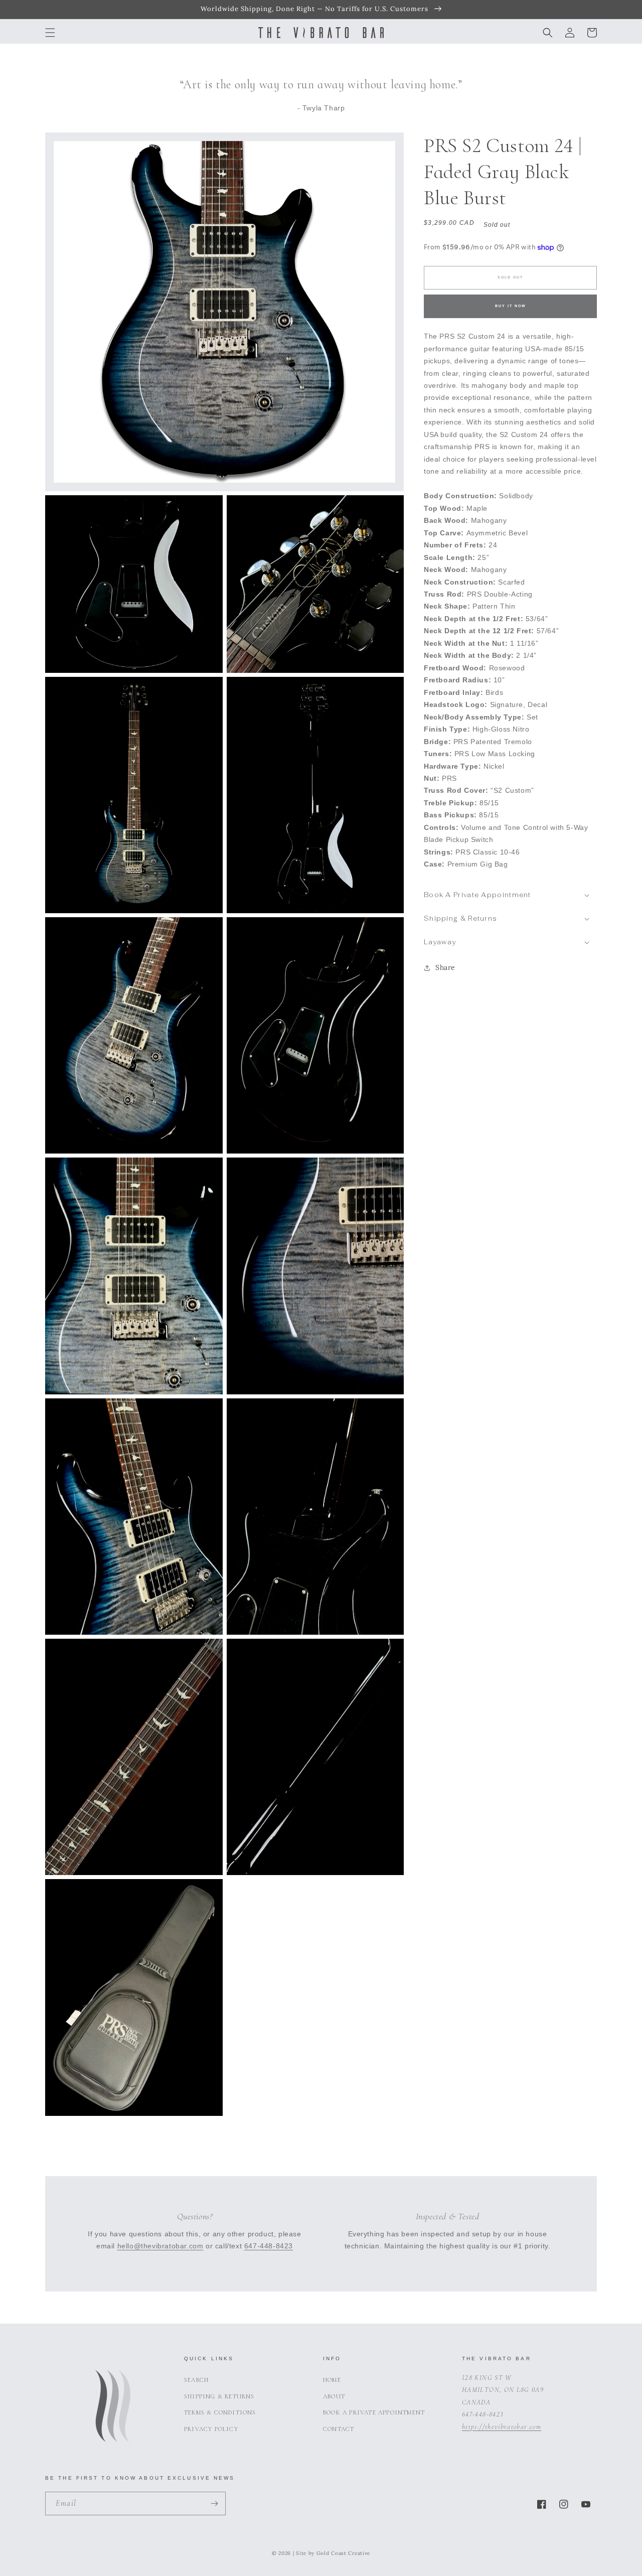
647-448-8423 (269, 2246)
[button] (50, 33)
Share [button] (445, 968)
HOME (332, 2380)
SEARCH (196, 2380)
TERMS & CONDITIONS (220, 2412)
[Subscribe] (214, 2503)
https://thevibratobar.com (502, 2427)
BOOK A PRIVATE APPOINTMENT (374, 2412)
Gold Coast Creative (343, 2553)
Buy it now (511, 306)
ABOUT (334, 2396)
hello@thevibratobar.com (160, 2246)
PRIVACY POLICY (211, 2429)
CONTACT (339, 2429)
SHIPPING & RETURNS (219, 2396)
